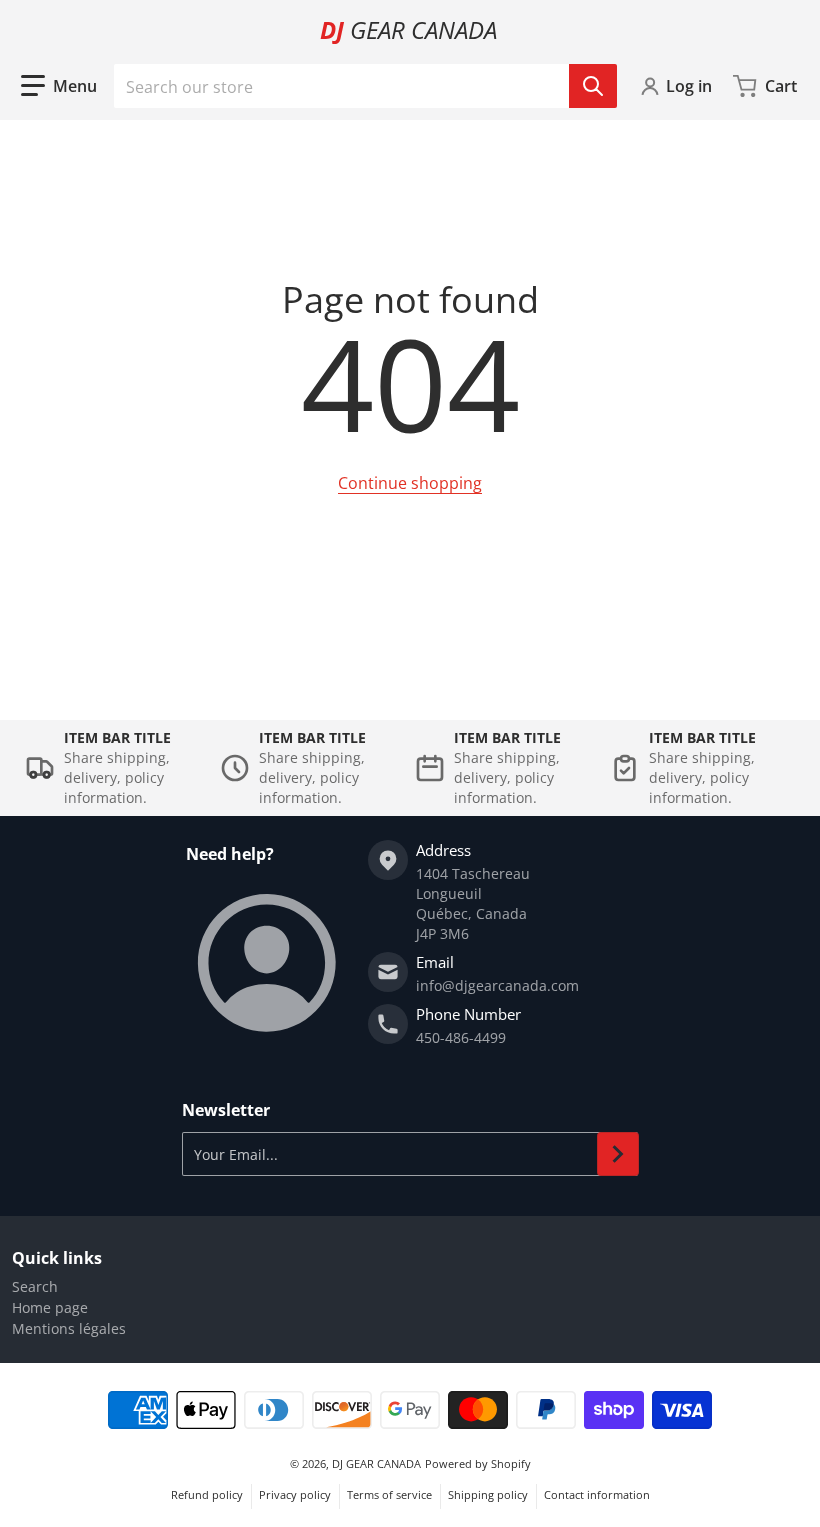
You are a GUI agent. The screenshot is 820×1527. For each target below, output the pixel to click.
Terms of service (389, 1494)
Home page (50, 1307)
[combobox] (365, 86)
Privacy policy (295, 1494)
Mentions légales (69, 1328)
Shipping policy (488, 1494)
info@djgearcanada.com (497, 985)
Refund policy (207, 1494)
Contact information (597, 1494)
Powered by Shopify (478, 1463)
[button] (59, 86)
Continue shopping (410, 483)
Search (35, 1286)
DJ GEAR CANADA (376, 1463)
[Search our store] (593, 86)
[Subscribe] (618, 1154)
